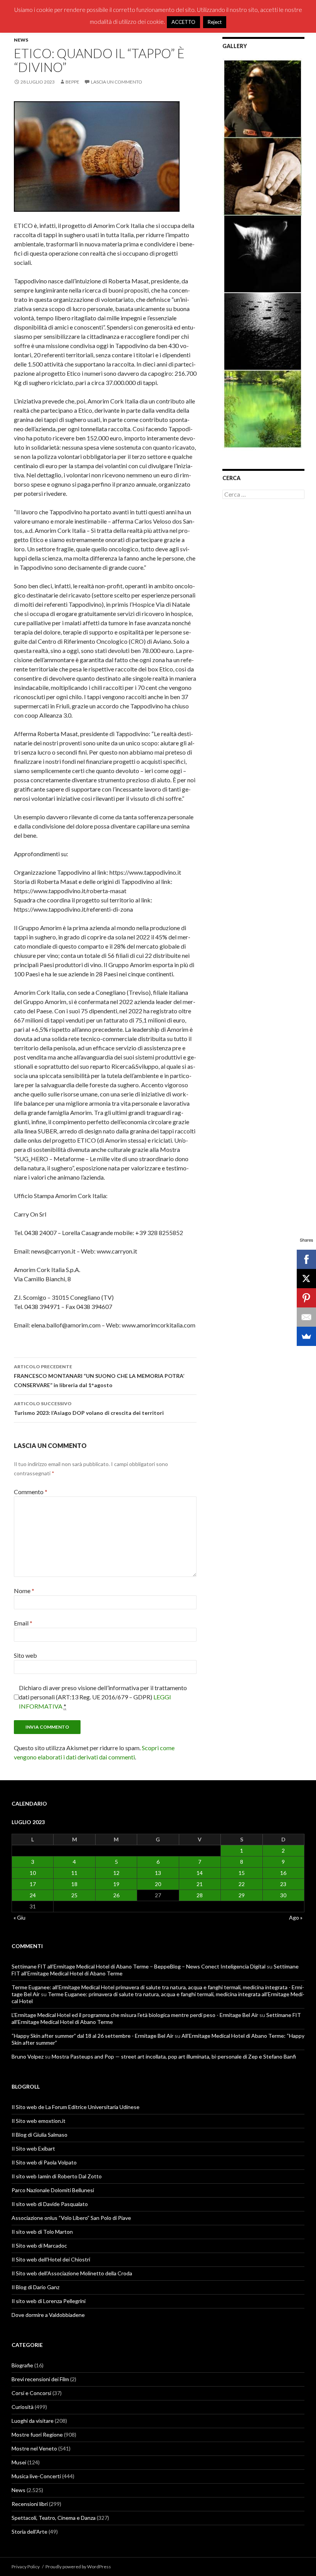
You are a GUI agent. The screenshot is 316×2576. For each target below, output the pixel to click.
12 (116, 1873)
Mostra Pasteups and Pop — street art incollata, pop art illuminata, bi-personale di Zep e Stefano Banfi (174, 2056)
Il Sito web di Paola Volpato (44, 2162)
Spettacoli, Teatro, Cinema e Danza (54, 2518)
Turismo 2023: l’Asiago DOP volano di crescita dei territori (89, 1408)
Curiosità (23, 2407)
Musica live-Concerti (36, 2476)
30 (283, 1895)
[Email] (306, 1317)
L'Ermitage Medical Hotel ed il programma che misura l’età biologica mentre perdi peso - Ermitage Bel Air (135, 2015)
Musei (19, 2462)
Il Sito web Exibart (33, 2148)
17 (33, 1884)
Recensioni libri (30, 2504)
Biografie (22, 2365)
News (21, 40)
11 (74, 1873)
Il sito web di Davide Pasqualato (50, 2204)
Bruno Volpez (28, 2056)
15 (242, 1873)
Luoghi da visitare (33, 2421)
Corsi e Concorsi (31, 2393)
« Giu (19, 1917)
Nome (24, 1591)
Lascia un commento (117, 82)
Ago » (296, 1917)
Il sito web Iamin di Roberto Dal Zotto (57, 2176)
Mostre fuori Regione (37, 2435)
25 (74, 1895)
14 (200, 1873)
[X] (306, 1279)
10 (33, 1873)
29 (242, 1895)
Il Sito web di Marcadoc (39, 2245)
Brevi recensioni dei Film (40, 2379)
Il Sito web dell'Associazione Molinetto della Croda (72, 2273)
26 (116, 1895)
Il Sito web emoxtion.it (39, 2121)
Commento (31, 1492)
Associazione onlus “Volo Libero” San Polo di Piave (71, 2218)
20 (158, 1884)
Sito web (25, 1655)
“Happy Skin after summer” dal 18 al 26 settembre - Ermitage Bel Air (92, 2036)
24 (33, 1895)
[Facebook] (306, 1259)
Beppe (72, 82)
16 (283, 1873)
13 (158, 1873)
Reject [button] (215, 22)
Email (23, 1623)
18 (74, 1884)
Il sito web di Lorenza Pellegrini (49, 2301)
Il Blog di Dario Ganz (35, 2287)
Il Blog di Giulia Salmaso (39, 2135)
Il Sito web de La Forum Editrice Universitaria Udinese (76, 2107)
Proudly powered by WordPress (78, 2567)
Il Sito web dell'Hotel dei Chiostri (51, 2259)
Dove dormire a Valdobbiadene (48, 2315)
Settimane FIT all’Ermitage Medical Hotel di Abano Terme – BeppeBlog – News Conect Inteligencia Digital (139, 1966)
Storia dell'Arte (29, 2532)
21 (200, 1884)
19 (116, 1884)
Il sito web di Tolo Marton (42, 2232)
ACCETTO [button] (183, 22)
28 (200, 1895)
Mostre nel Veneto (34, 2448)
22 (242, 1884)
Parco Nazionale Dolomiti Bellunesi (53, 2190)
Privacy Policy (26, 2567)
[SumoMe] (306, 1336)
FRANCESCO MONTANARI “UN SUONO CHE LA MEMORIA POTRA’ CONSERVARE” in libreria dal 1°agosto (99, 1376)
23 (283, 1884)
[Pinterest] (306, 1298)
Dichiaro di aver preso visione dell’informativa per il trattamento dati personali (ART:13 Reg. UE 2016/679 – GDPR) (103, 1697)
